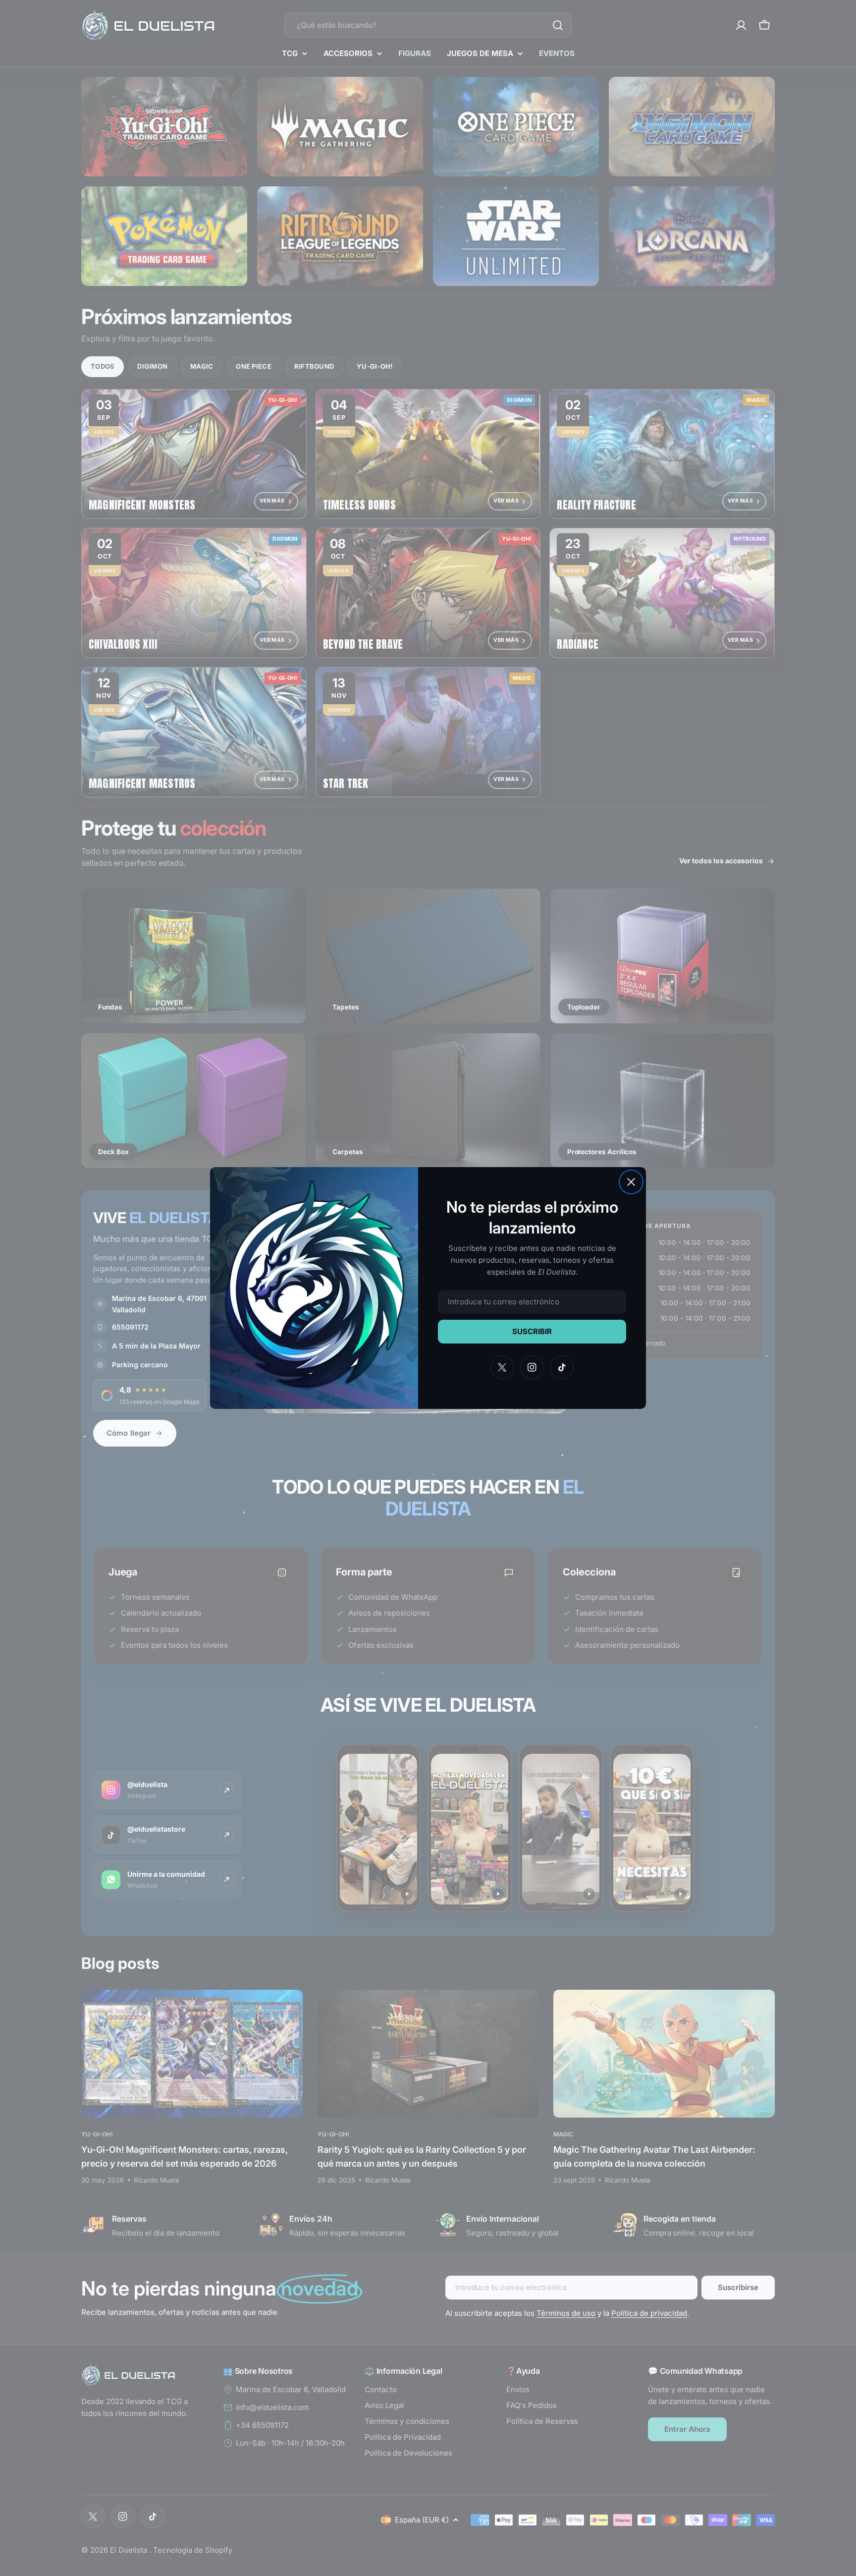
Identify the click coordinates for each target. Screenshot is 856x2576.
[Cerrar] (631, 1182)
